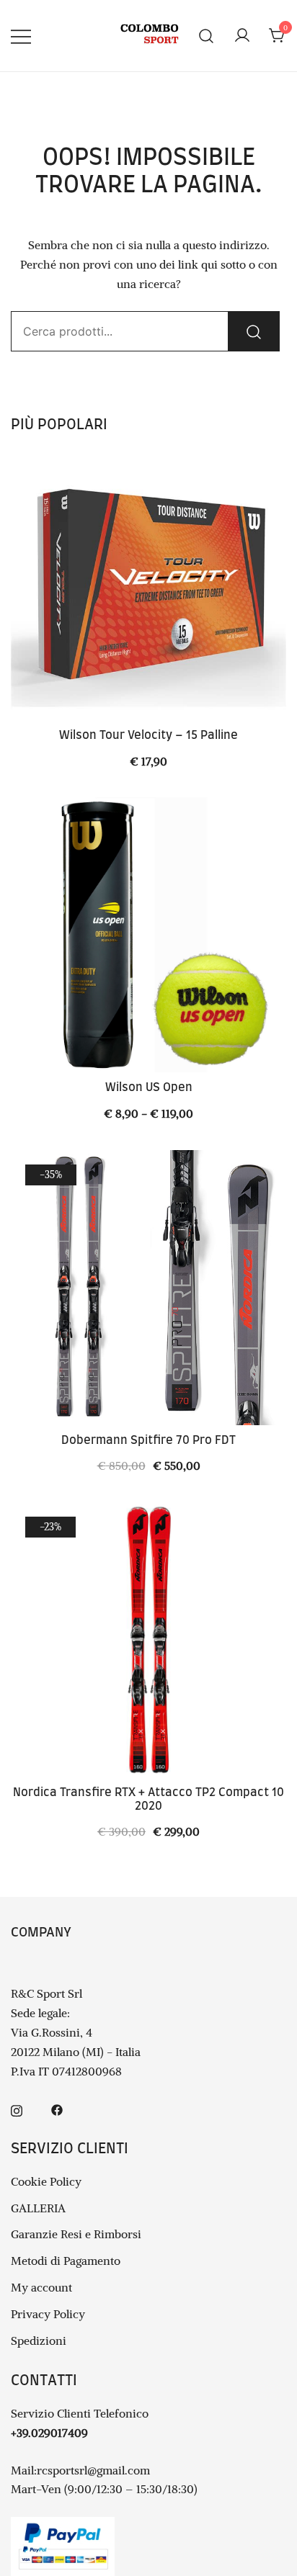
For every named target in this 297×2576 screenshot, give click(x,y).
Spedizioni (39, 2341)
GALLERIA (38, 2208)
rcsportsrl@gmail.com (93, 2470)
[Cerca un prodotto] (207, 36)
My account (41, 2287)
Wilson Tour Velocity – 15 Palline (148, 735)
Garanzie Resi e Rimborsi (76, 2234)
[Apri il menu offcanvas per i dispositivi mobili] (21, 36)
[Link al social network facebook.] (57, 2109)
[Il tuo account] (242, 36)
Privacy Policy (48, 2314)
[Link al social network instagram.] (17, 2109)
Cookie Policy (46, 2181)
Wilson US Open (149, 1087)
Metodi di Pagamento (66, 2261)
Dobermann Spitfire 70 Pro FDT (148, 1440)
